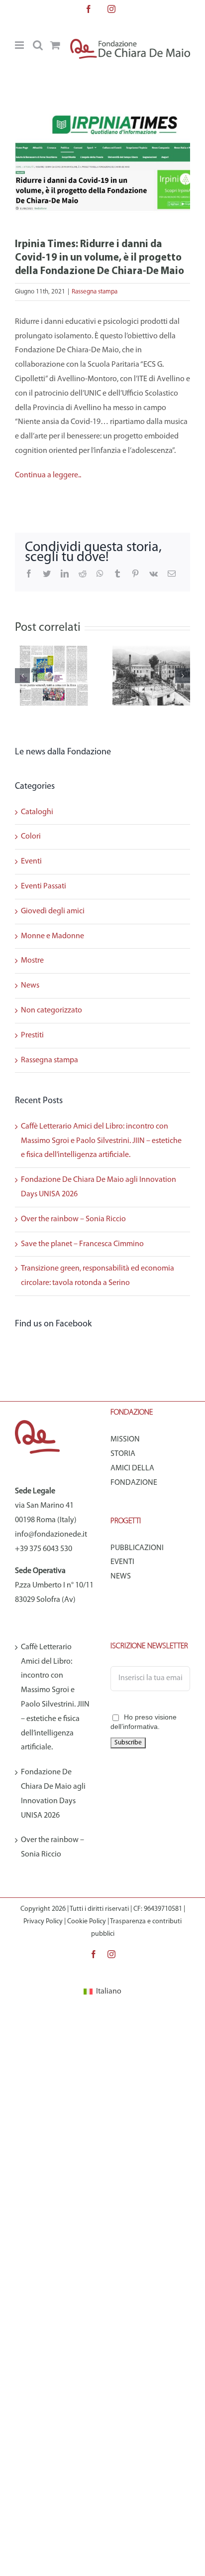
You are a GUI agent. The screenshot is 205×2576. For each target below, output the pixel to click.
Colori (31, 837)
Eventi (31, 861)
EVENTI (122, 1562)
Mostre (32, 961)
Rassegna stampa (95, 292)
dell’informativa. (135, 1726)
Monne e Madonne (52, 936)
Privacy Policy (43, 1922)
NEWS (121, 1576)
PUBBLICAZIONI (137, 1548)
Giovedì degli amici (53, 911)
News (30, 986)
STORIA (123, 1454)
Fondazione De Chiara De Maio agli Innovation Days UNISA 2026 (53, 1794)
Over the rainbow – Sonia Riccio (73, 1219)
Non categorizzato (51, 1010)
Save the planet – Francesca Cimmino (82, 1244)
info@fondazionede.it (51, 1535)
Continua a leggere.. (48, 475)
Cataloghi (37, 812)
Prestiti (32, 1035)
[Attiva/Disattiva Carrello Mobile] (55, 45)
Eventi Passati (44, 886)
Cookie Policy (87, 1922)
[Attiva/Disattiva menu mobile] (20, 45)
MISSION (125, 1439)
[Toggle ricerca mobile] (38, 45)
